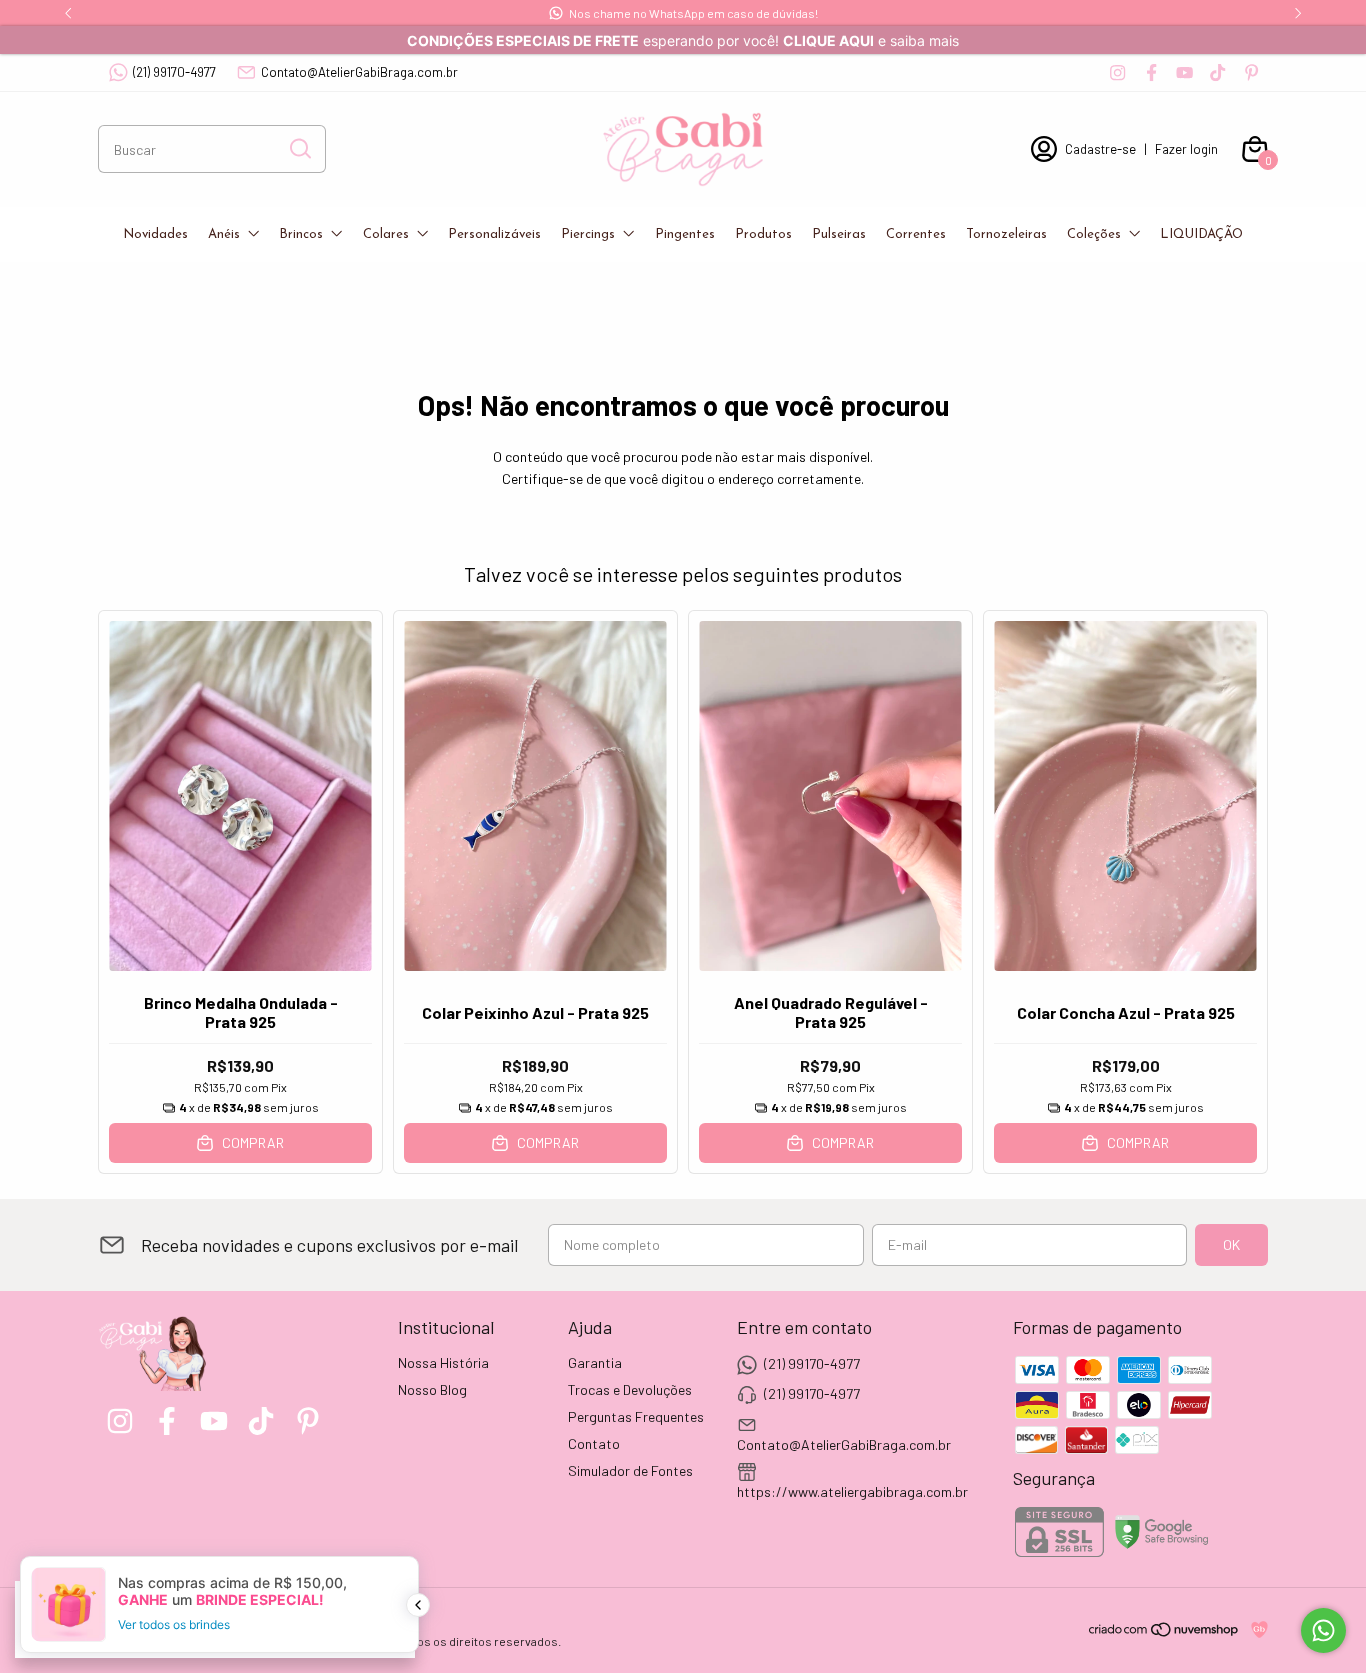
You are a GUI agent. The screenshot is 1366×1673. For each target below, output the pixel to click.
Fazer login (1186, 149)
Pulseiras (839, 234)
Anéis (224, 234)
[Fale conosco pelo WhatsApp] (1323, 1630)
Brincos (301, 234)
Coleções (1094, 234)
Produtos (763, 234)
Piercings (588, 234)
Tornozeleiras (1006, 234)
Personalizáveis (494, 234)
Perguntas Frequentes (636, 1416)
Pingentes (685, 234)
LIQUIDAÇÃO (1201, 234)
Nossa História (443, 1362)
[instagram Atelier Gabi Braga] (1117, 72)
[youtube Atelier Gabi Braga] (1184, 72)
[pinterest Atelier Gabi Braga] (1251, 72)
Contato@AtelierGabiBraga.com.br (359, 72)
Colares (386, 234)
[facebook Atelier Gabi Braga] (1151, 72)
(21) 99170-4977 (174, 72)
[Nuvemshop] (1164, 1632)
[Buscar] (299, 148)
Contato (594, 1443)
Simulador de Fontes (630, 1470)
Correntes (916, 234)
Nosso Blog (432, 1389)
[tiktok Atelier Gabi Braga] (1217, 72)
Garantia (595, 1362)
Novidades (155, 234)
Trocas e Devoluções (630, 1389)
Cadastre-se (1100, 149)
